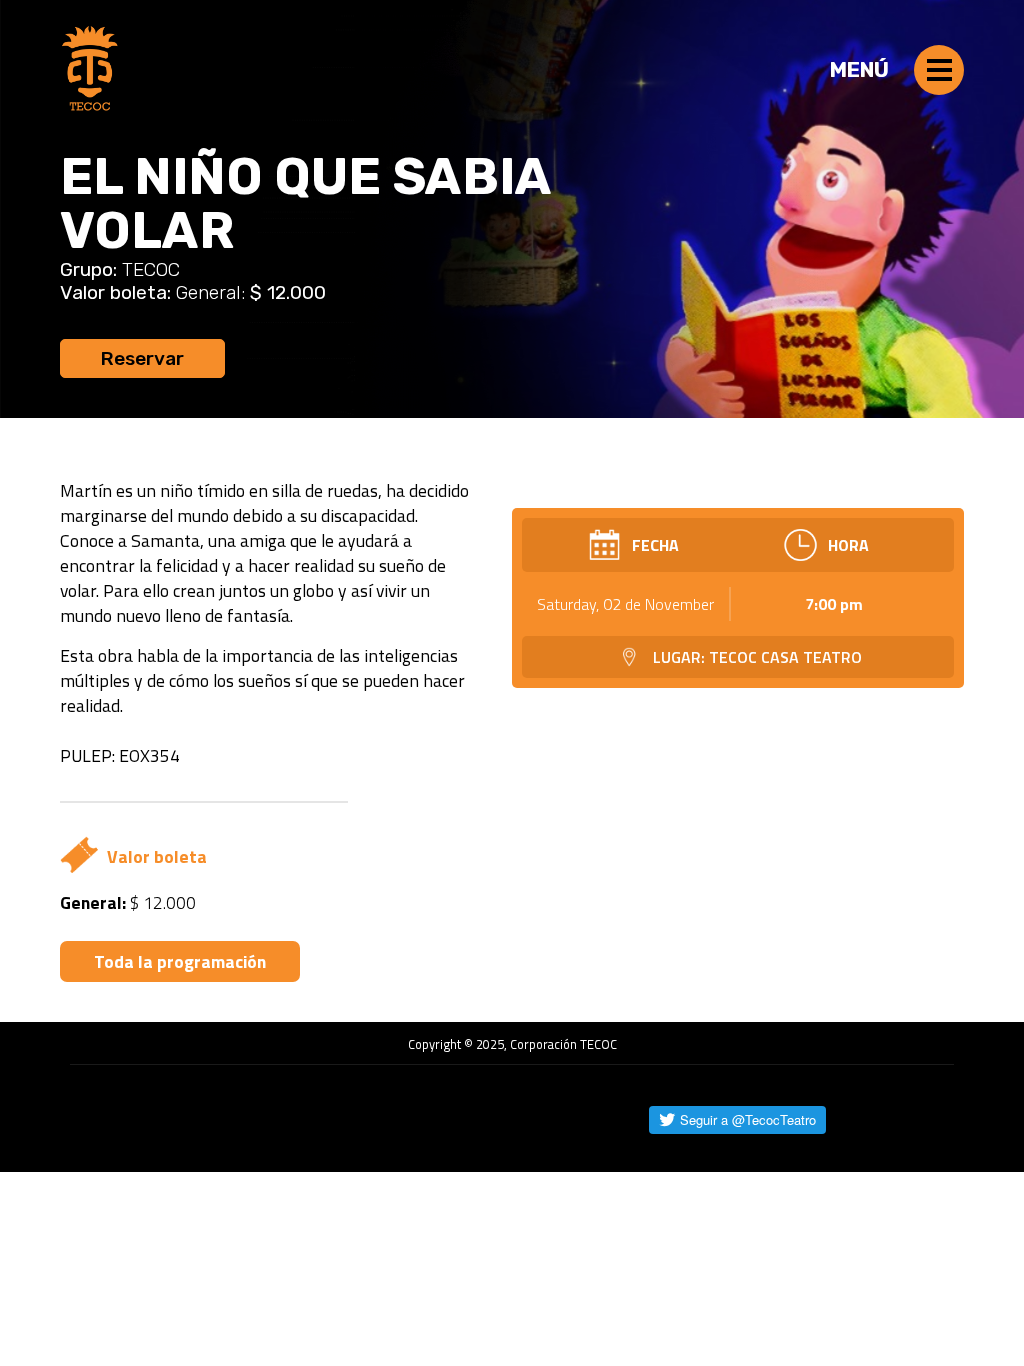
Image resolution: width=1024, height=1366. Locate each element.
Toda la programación (180, 961)
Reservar (142, 358)
